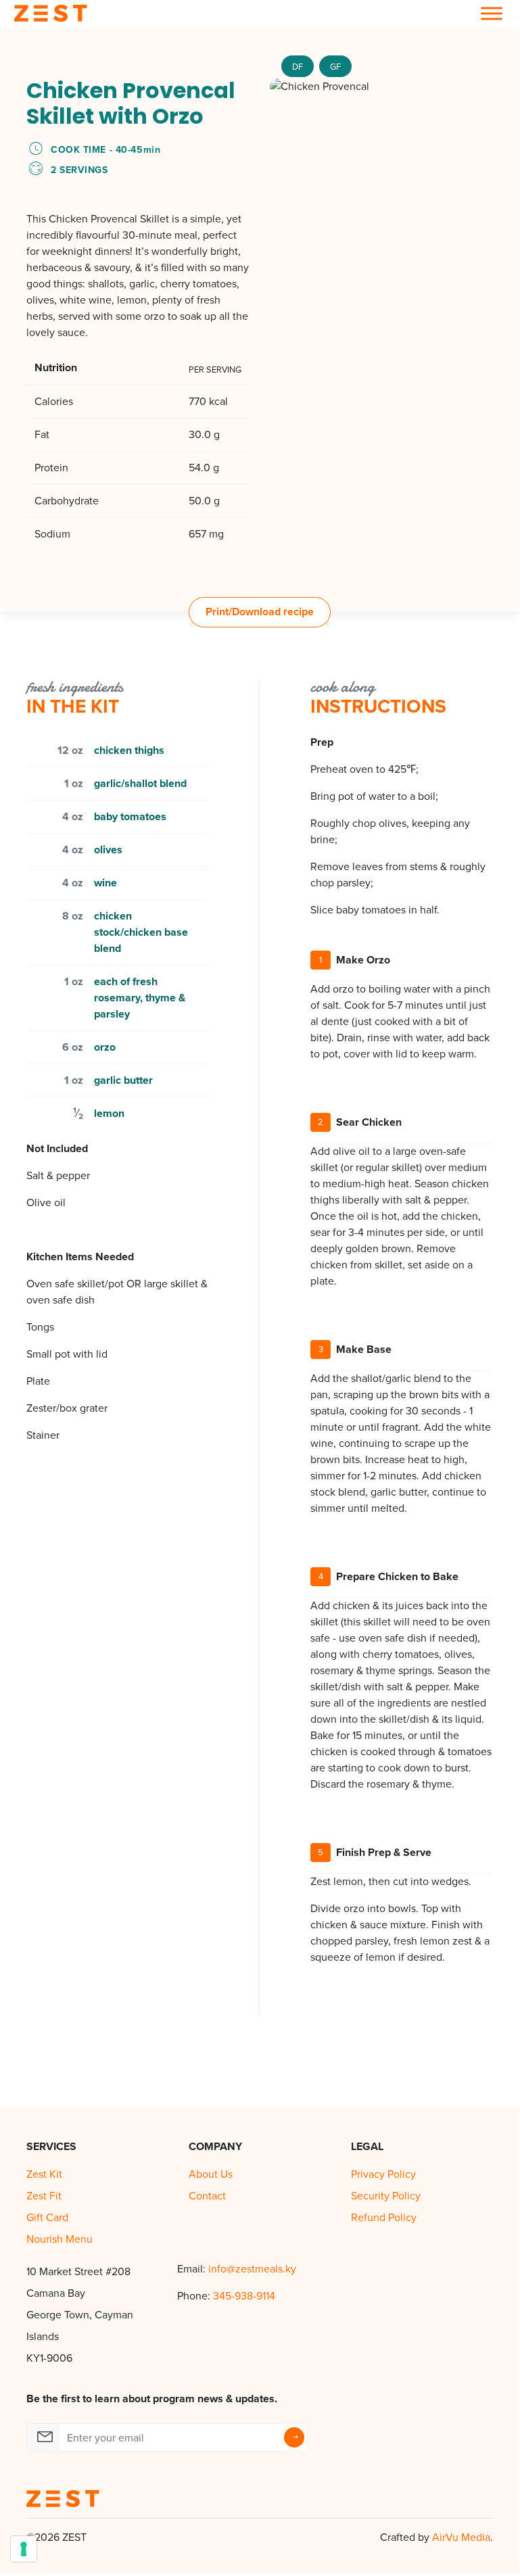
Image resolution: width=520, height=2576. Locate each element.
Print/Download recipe (260, 612)
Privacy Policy (383, 2174)
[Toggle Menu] (492, 13)
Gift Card (47, 2217)
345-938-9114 (244, 2296)
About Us (211, 2174)
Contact (207, 2196)
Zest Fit (44, 2196)
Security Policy (386, 2196)
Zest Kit (44, 2174)
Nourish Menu (60, 2239)
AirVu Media (461, 2537)
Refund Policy (384, 2217)
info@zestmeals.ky (252, 2269)
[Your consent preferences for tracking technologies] (24, 2549)
